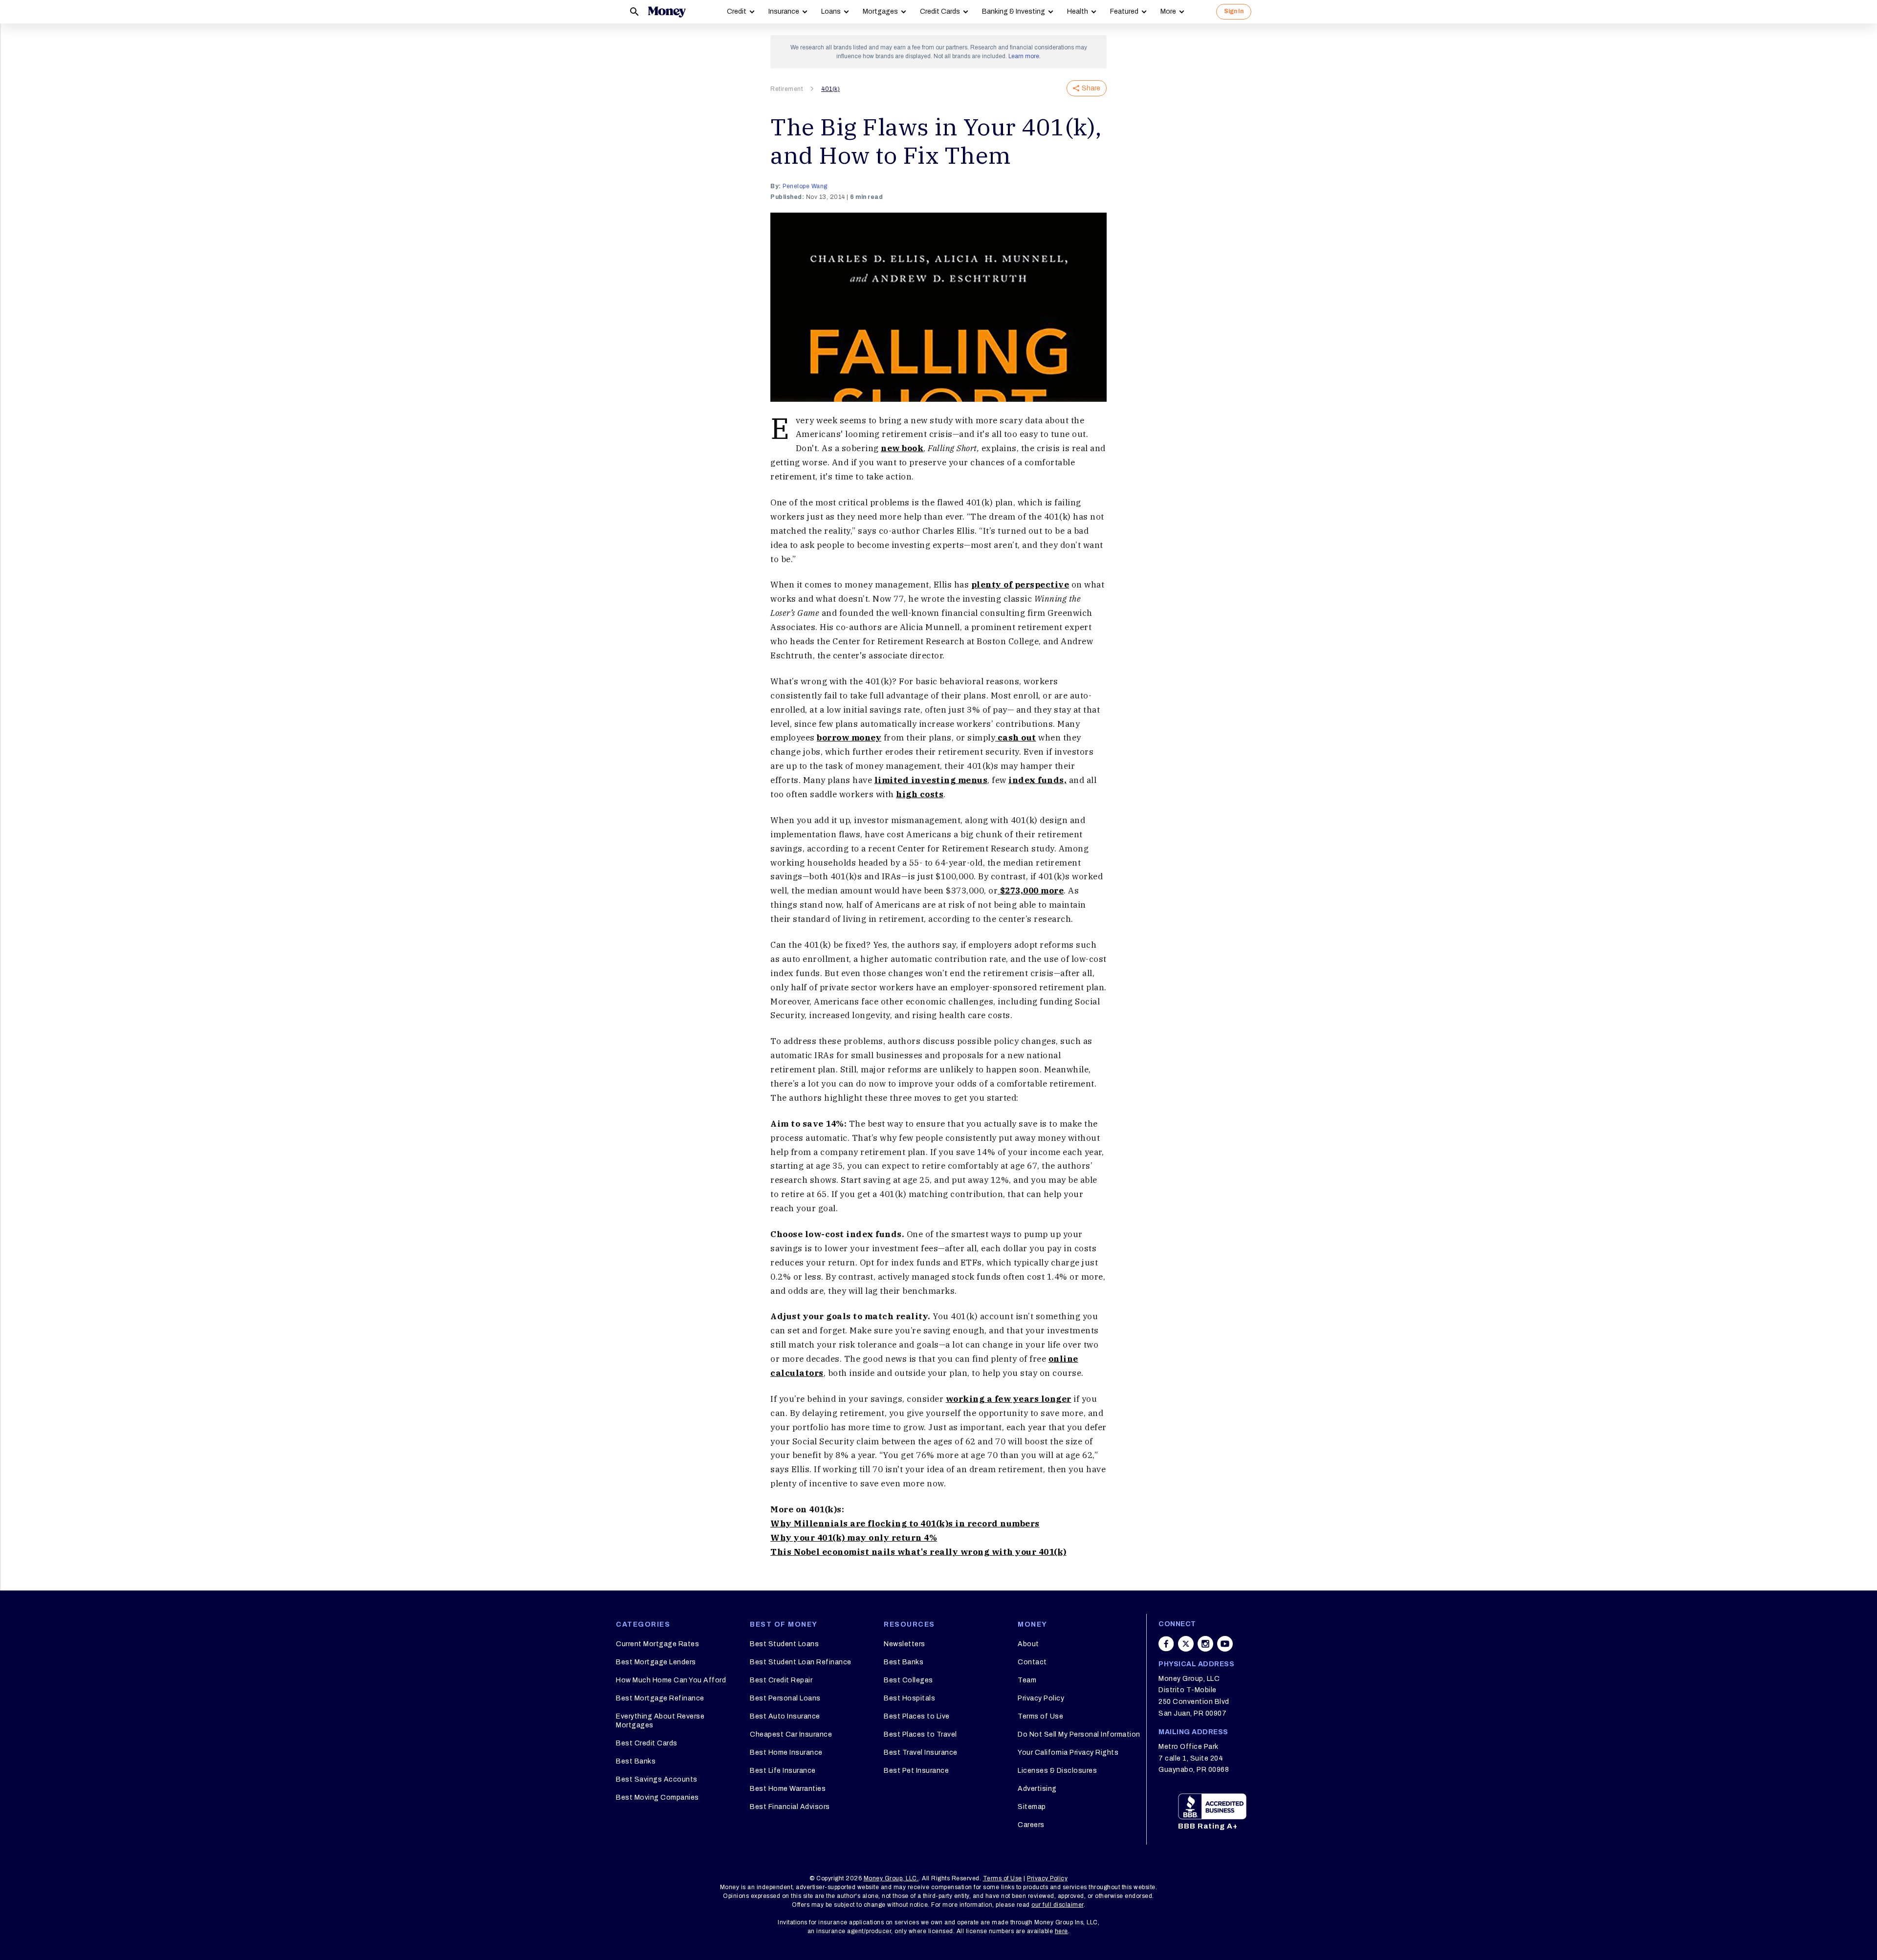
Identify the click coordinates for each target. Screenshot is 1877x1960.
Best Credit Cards (647, 1743)
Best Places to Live (917, 1716)
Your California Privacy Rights (1068, 1753)
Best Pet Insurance (916, 1771)
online (1063, 1359)
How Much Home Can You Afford (671, 1680)
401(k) (830, 89)
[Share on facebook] (1166, 1644)
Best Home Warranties (788, 1789)
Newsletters (905, 1644)
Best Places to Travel (920, 1734)
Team (1027, 1680)
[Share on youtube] (1225, 1644)
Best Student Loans (784, 1644)
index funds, (1037, 780)
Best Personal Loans (785, 1698)
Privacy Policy (1041, 1698)
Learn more (1024, 56)
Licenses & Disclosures (1057, 1771)
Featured (1124, 11)
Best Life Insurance (783, 1771)
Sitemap (1032, 1807)
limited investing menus (931, 780)
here (1061, 1931)
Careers (1031, 1825)
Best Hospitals (909, 1698)
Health (1078, 11)
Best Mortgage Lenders (656, 1662)
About (1028, 1644)
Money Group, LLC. (891, 1878)
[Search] (634, 12)
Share (1091, 88)
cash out (1016, 738)
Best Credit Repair (781, 1680)
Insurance (784, 11)
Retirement (786, 89)
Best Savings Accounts (657, 1779)
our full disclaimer (1058, 1905)
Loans (831, 11)
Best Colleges (908, 1680)
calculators (797, 1373)
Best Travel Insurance (921, 1753)
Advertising (1037, 1789)
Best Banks (636, 1761)
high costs (920, 794)
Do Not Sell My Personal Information (1079, 1734)
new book (902, 448)
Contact (1032, 1662)
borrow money (849, 738)
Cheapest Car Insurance (791, 1734)
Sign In (1234, 11)
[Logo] (667, 12)
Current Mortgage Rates (657, 1644)
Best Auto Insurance (785, 1716)
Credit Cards (940, 11)
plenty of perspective (1020, 585)
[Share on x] (1186, 1644)
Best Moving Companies (657, 1797)
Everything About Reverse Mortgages (660, 1721)
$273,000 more (1031, 891)
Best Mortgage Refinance (660, 1698)
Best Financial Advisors (790, 1807)
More (1168, 11)
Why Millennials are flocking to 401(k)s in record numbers (905, 1524)
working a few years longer (1009, 1399)
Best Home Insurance (786, 1753)
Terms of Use (1040, 1716)
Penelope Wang (805, 186)
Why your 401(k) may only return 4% (854, 1538)
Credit (737, 11)
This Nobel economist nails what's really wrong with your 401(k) (918, 1552)
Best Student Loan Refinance (801, 1662)
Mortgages (880, 11)
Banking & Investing (1014, 11)
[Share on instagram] (1205, 1644)
